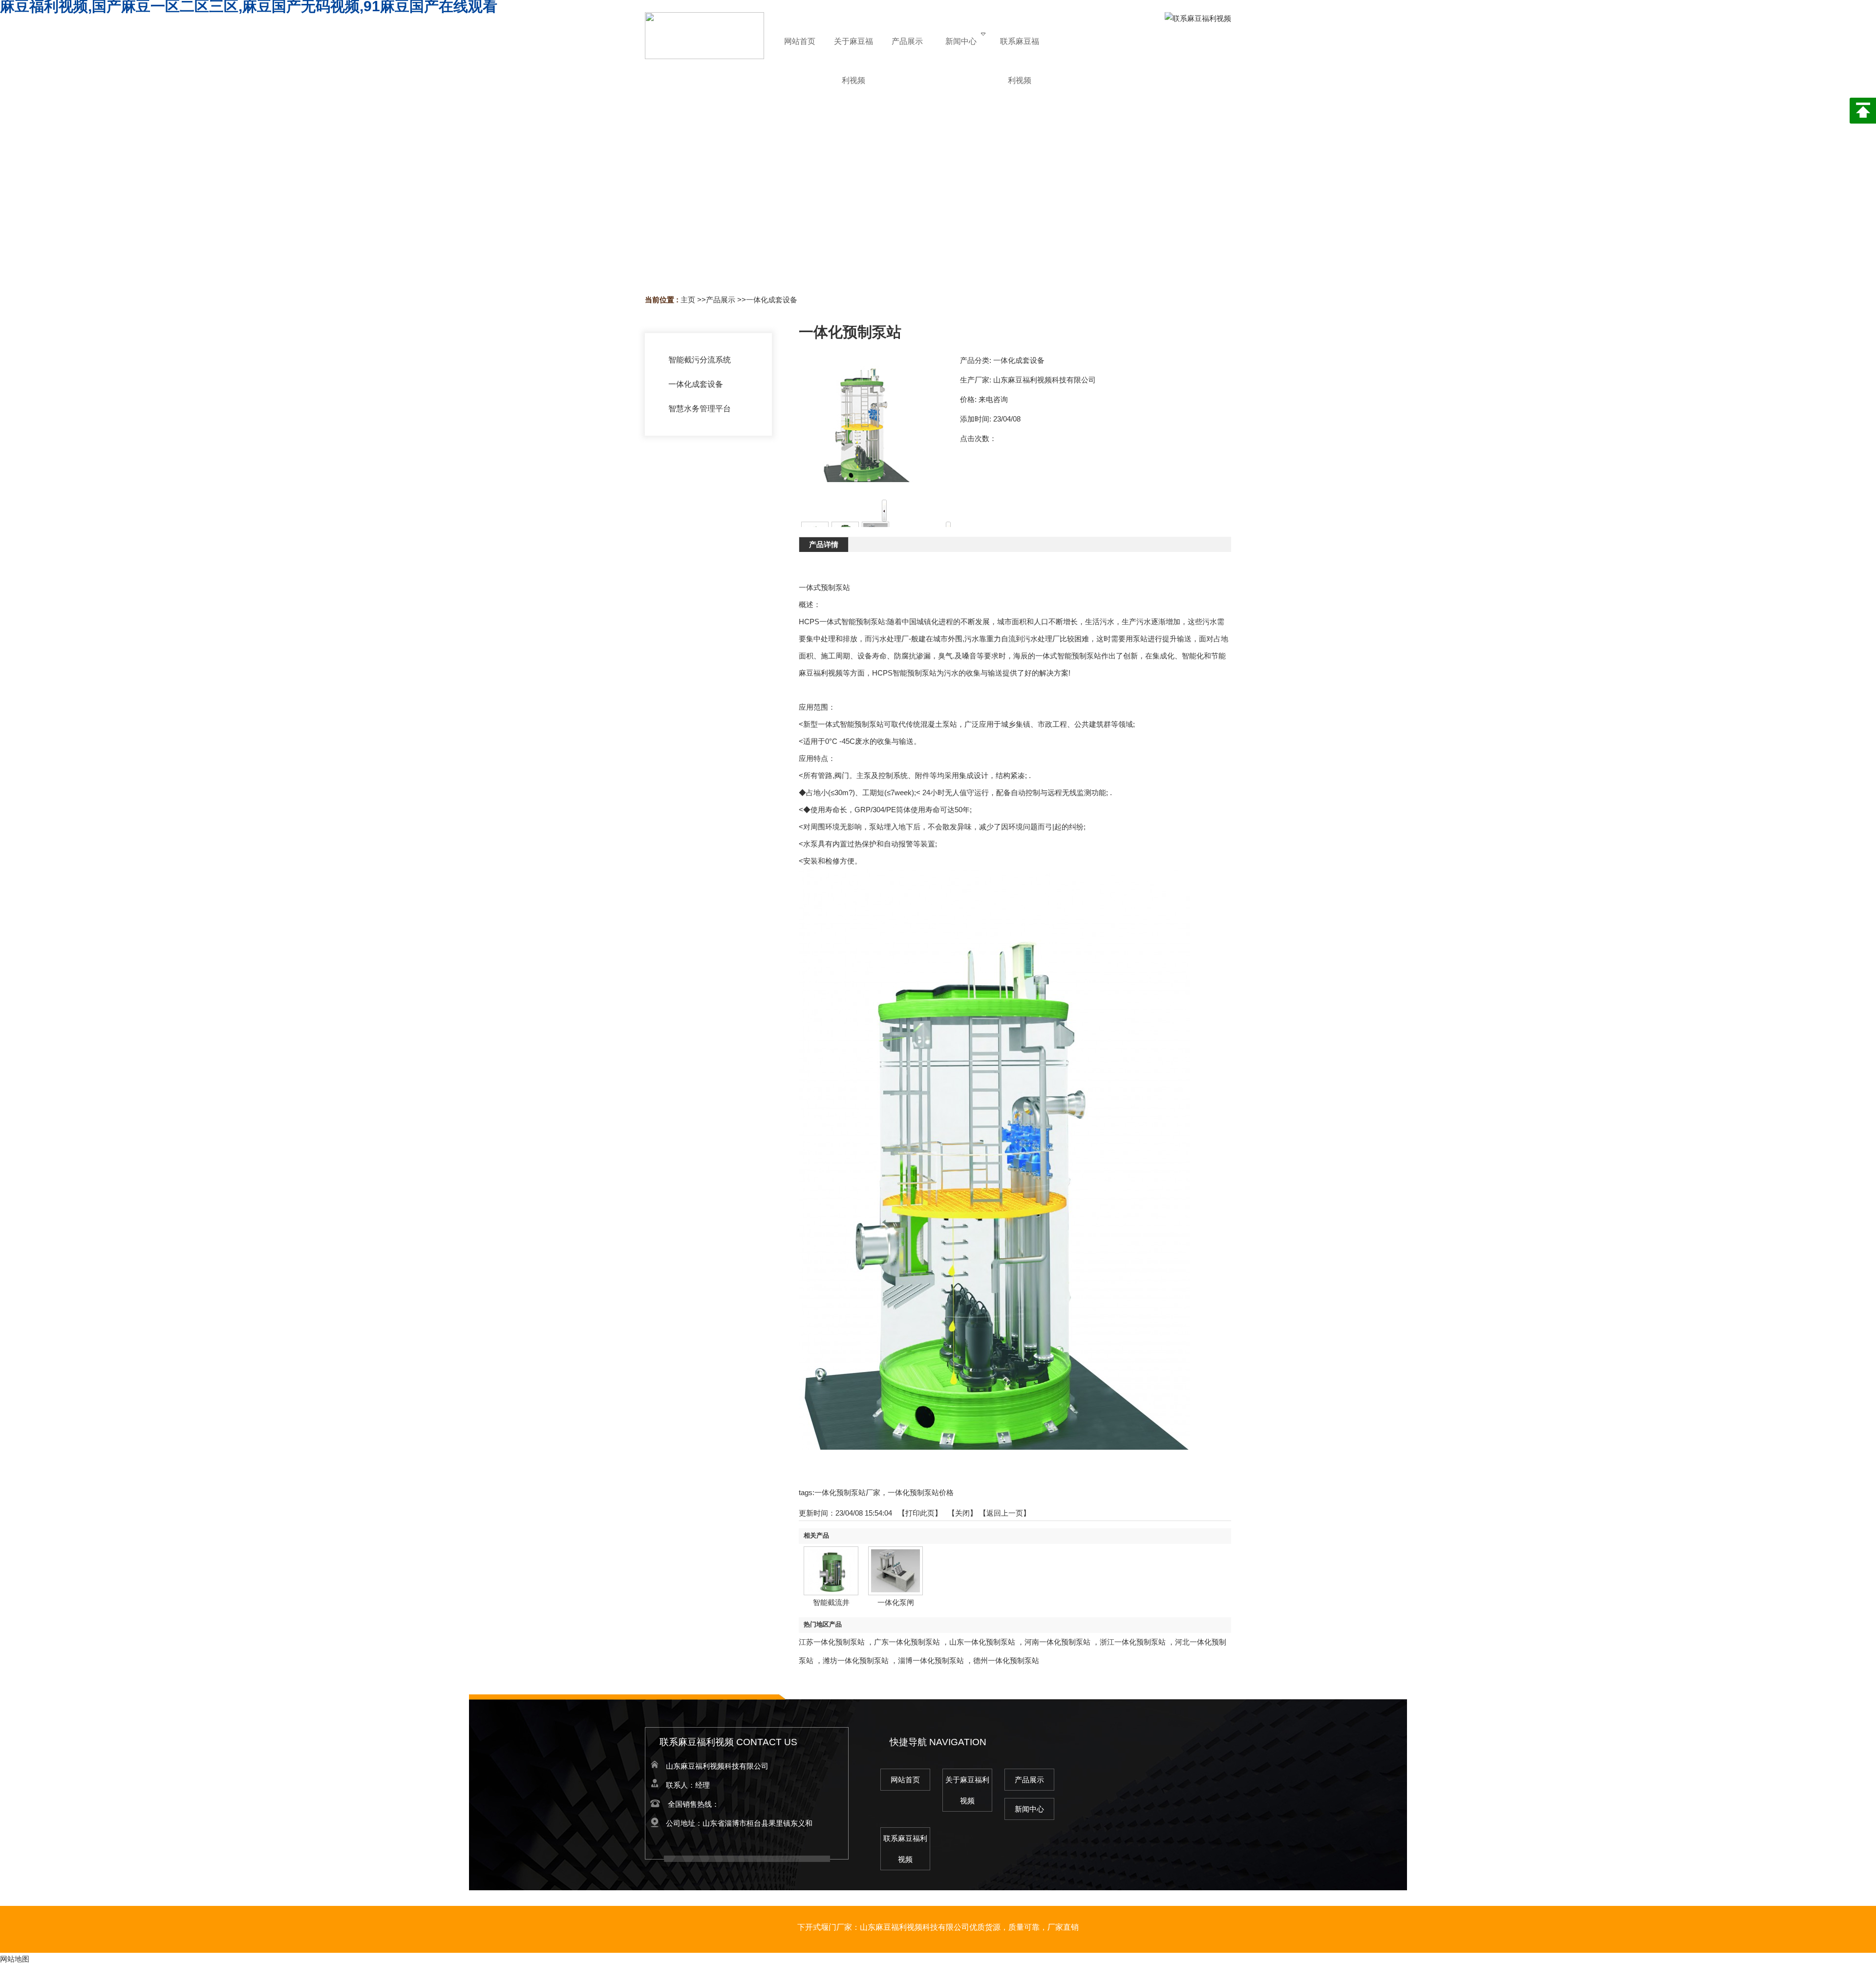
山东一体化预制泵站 (982, 1642)
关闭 (962, 1513)
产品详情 (824, 544)
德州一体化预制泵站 (1006, 1660)
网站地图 (15, 1959)
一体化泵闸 (896, 1602)
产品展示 (721, 300)
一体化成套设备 (772, 300)
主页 (688, 300)
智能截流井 (831, 1602)
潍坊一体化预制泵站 (856, 1660)
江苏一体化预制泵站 (832, 1642)
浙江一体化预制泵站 (1133, 1642)
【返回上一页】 (1005, 1513)
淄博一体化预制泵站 (931, 1660)
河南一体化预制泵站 (1057, 1642)
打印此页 (920, 1513)
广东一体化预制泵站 (907, 1642)
